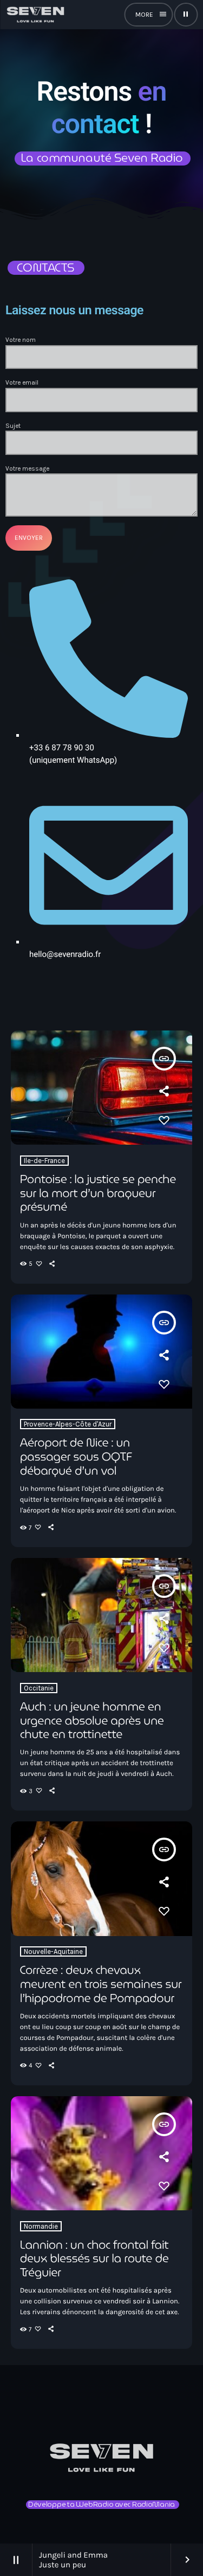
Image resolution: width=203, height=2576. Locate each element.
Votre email (22, 382)
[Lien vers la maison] (35, 15)
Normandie (41, 2226)
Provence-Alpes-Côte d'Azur (68, 1424)
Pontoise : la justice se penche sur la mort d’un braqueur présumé (98, 1193)
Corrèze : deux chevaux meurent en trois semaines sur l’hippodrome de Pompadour (101, 1984)
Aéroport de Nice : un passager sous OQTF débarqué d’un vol (76, 1457)
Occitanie (39, 1688)
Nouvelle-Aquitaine (53, 1951)
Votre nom (21, 340)
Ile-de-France (44, 1161)
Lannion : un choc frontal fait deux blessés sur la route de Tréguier (94, 2259)
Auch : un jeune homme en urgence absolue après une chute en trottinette (92, 1720)
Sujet (13, 426)
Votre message (27, 468)
